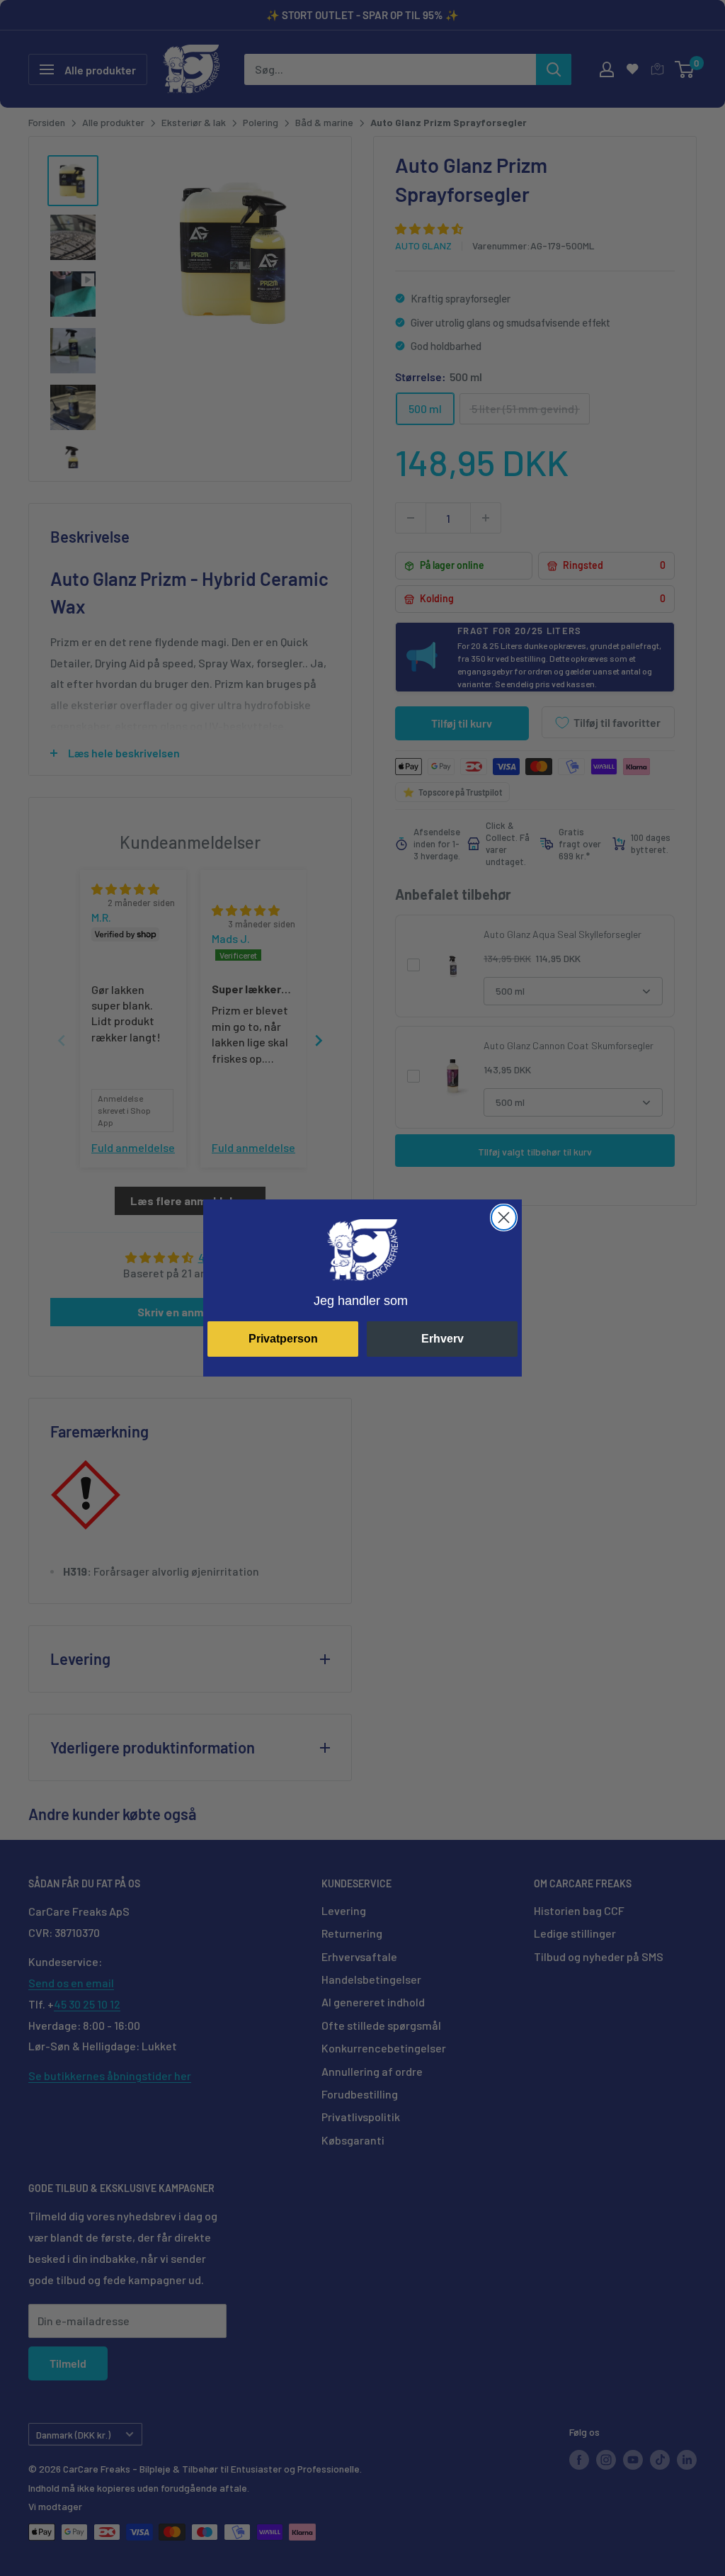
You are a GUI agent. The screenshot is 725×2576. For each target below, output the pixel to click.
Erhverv (443, 1339)
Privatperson (283, 1339)
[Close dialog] (504, 1218)
